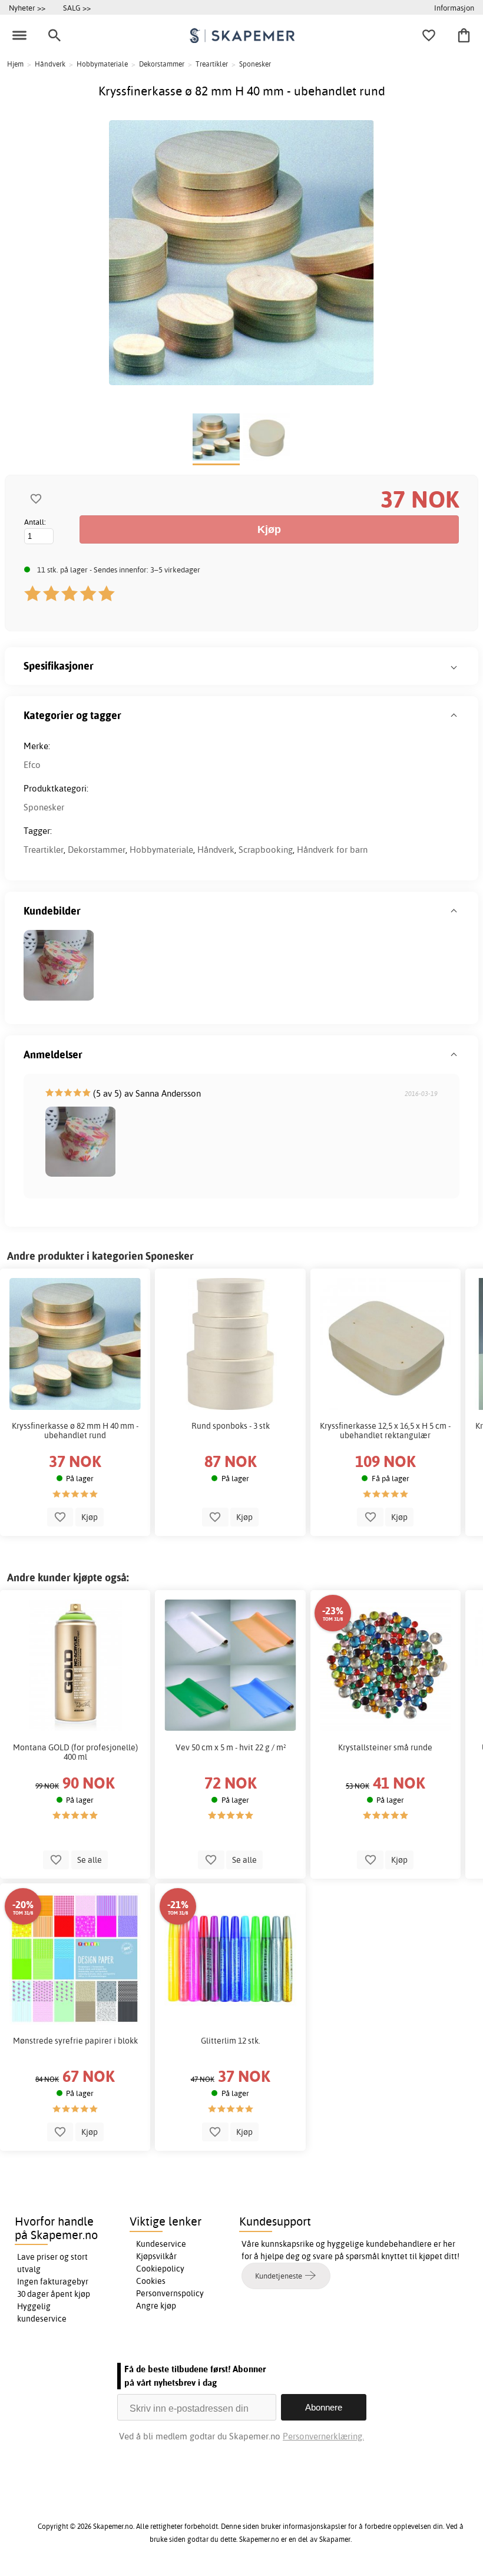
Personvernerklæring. (323, 2436)
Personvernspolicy (170, 2293)
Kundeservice (161, 2244)
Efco (32, 765)
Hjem (15, 64)
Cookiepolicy (160, 2269)
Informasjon (454, 8)
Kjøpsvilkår (156, 2256)
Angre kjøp (156, 2306)
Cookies (151, 2281)
